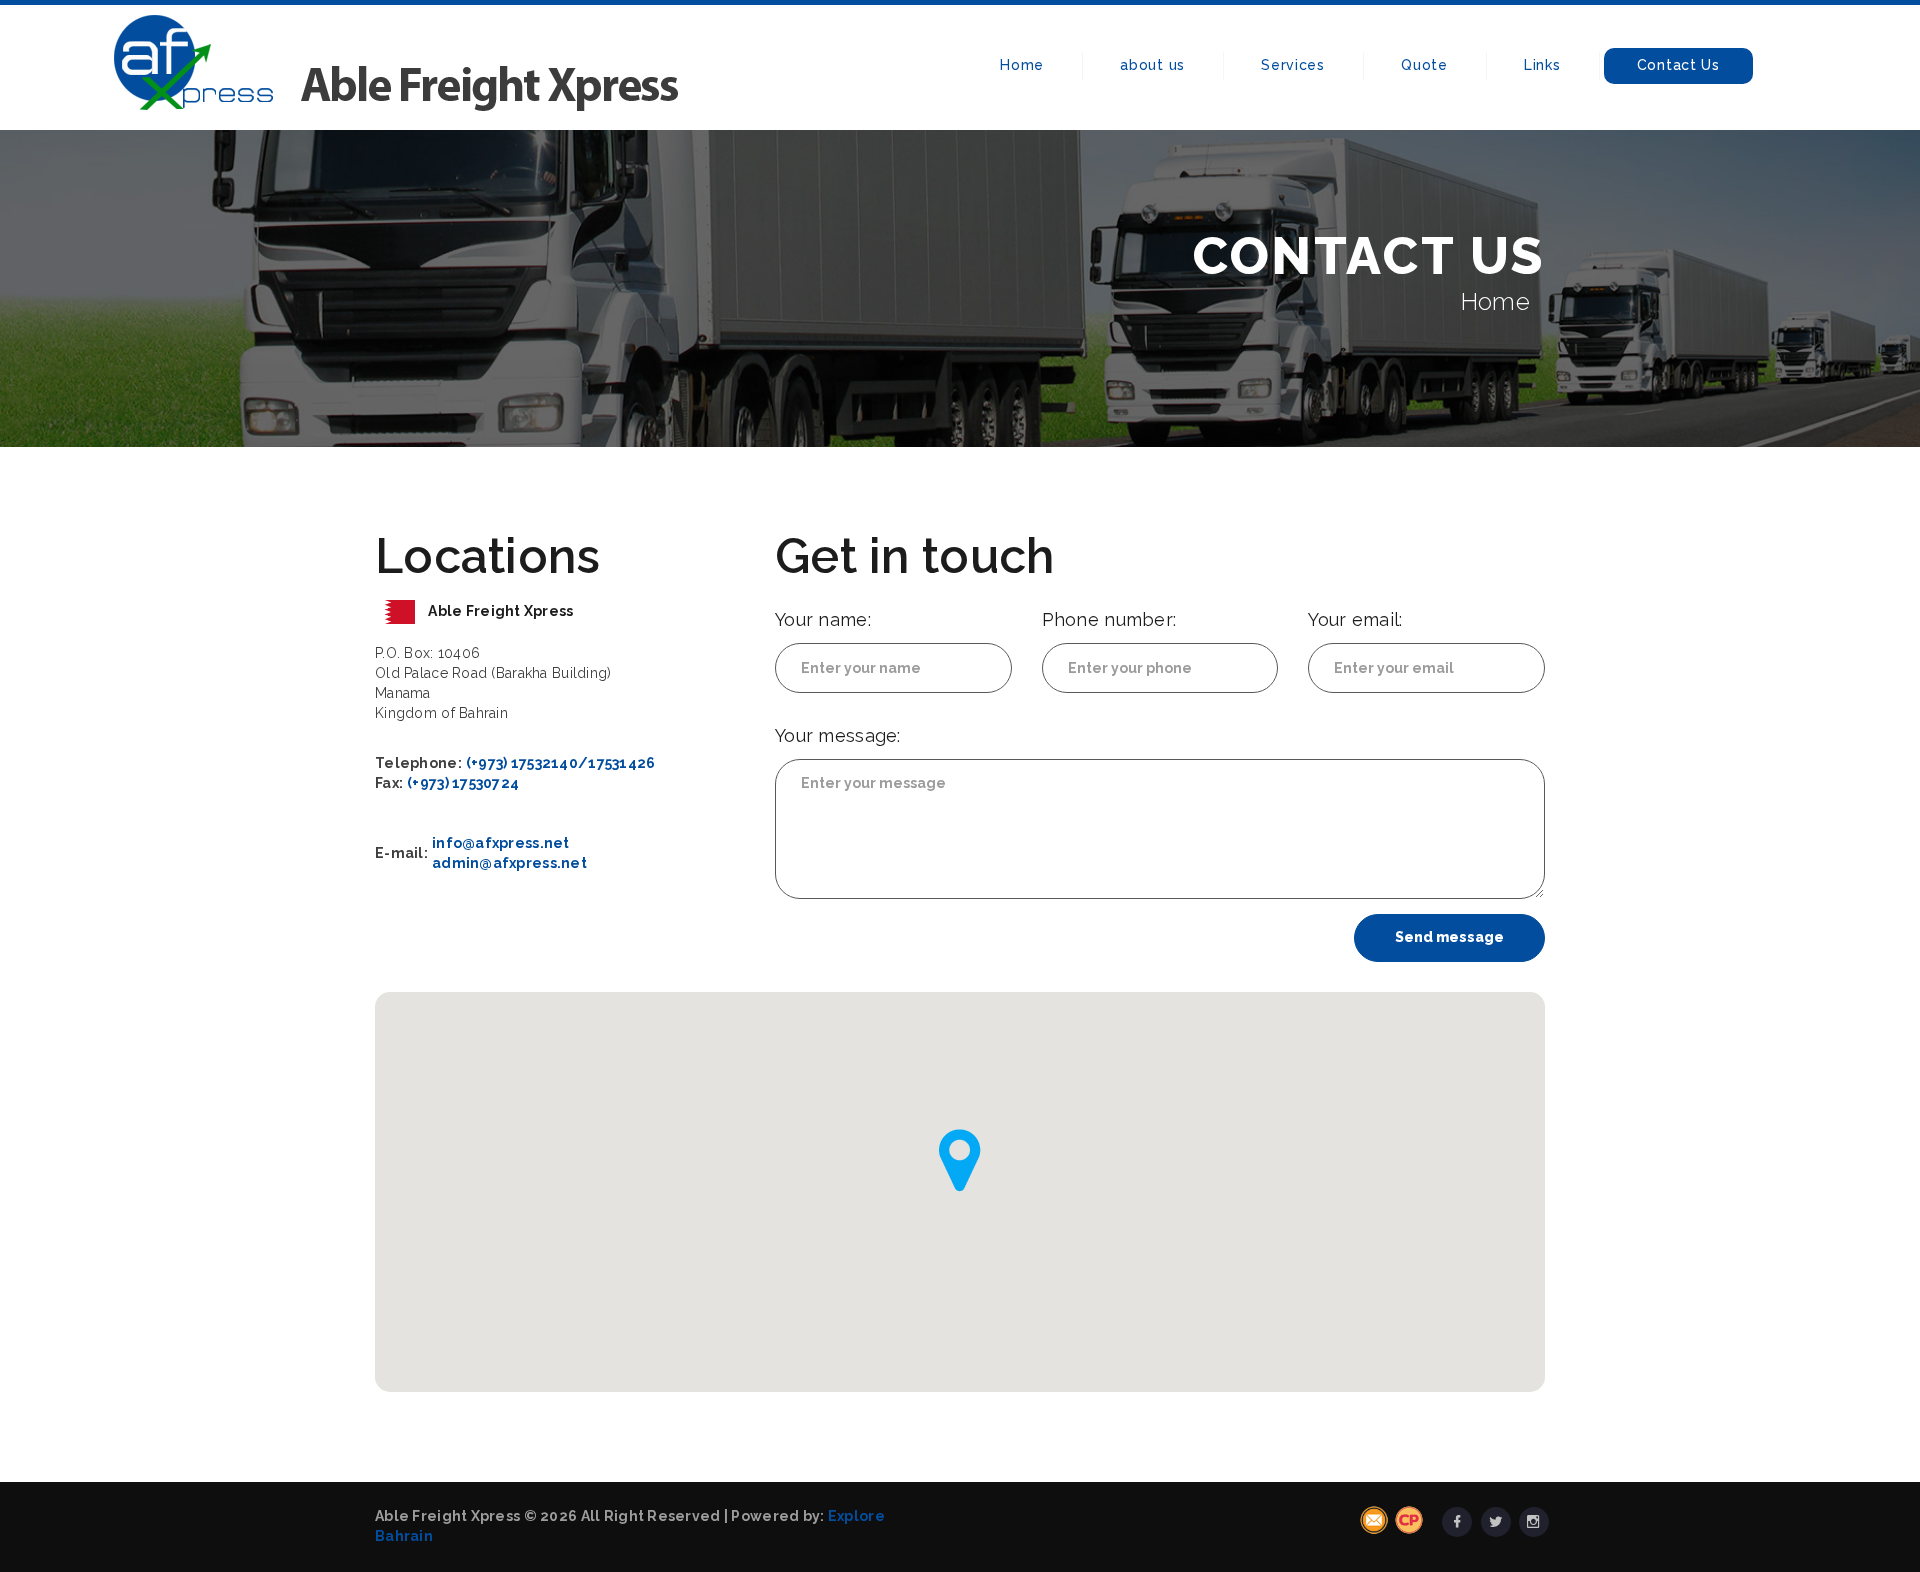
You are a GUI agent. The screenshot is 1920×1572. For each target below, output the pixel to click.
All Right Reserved (651, 1516)
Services (1293, 65)
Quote (1424, 65)
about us (1152, 65)
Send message (1449, 937)
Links (1542, 65)
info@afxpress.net (501, 843)
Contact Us (1678, 65)
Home (1022, 65)
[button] (960, 1160)
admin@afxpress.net (509, 863)
